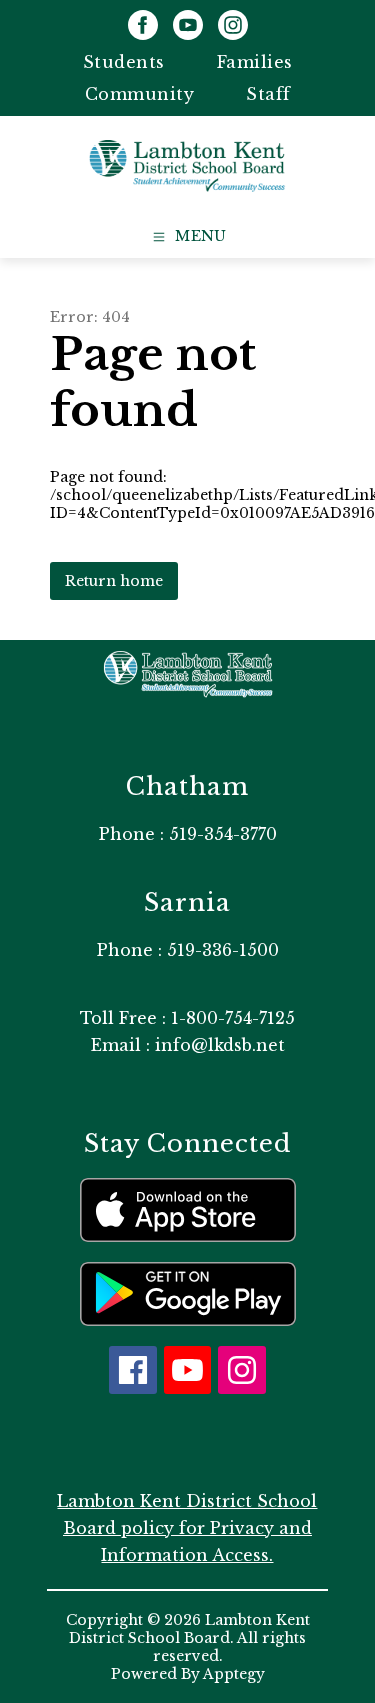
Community (140, 94)
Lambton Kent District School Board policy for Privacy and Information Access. (187, 1528)
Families (255, 62)
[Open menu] (187, 237)
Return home (114, 581)
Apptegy (234, 1674)
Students (124, 62)
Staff (268, 94)
